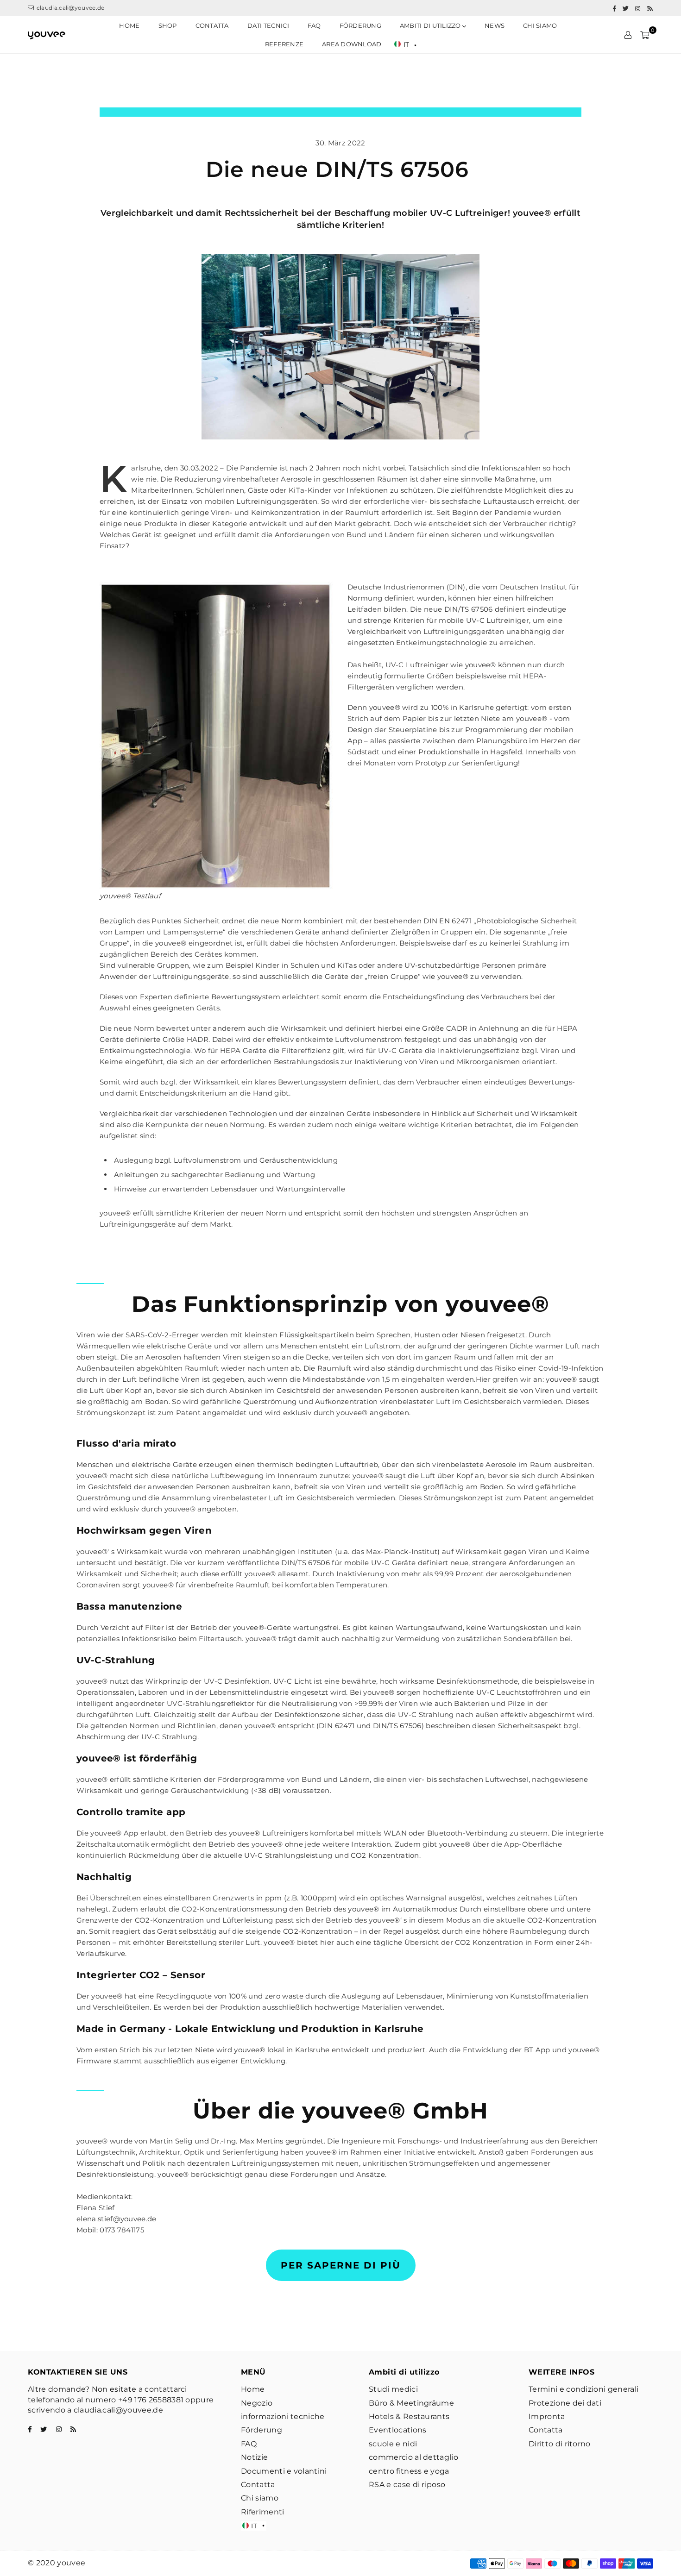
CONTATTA (212, 25)
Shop (168, 25)
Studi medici (393, 2389)
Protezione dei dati (565, 2403)
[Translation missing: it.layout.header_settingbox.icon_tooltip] (628, 35)
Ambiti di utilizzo (431, 25)
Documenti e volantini (284, 2471)
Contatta (258, 2485)
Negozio (257, 2403)
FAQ (314, 25)
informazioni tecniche (283, 2416)
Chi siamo (540, 25)
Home (129, 25)
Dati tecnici (268, 25)
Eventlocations (397, 2430)
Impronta (547, 2416)
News (495, 25)
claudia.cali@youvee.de (69, 8)
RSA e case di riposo (407, 2485)
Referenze (284, 44)
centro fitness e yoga (409, 2471)
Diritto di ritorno (560, 2444)
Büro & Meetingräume (411, 2403)
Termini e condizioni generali (583, 2389)
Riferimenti (263, 2512)
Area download (352, 44)
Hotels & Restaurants (409, 2416)
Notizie (254, 2457)
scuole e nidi (393, 2444)
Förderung (360, 25)
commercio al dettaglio (413, 2457)
